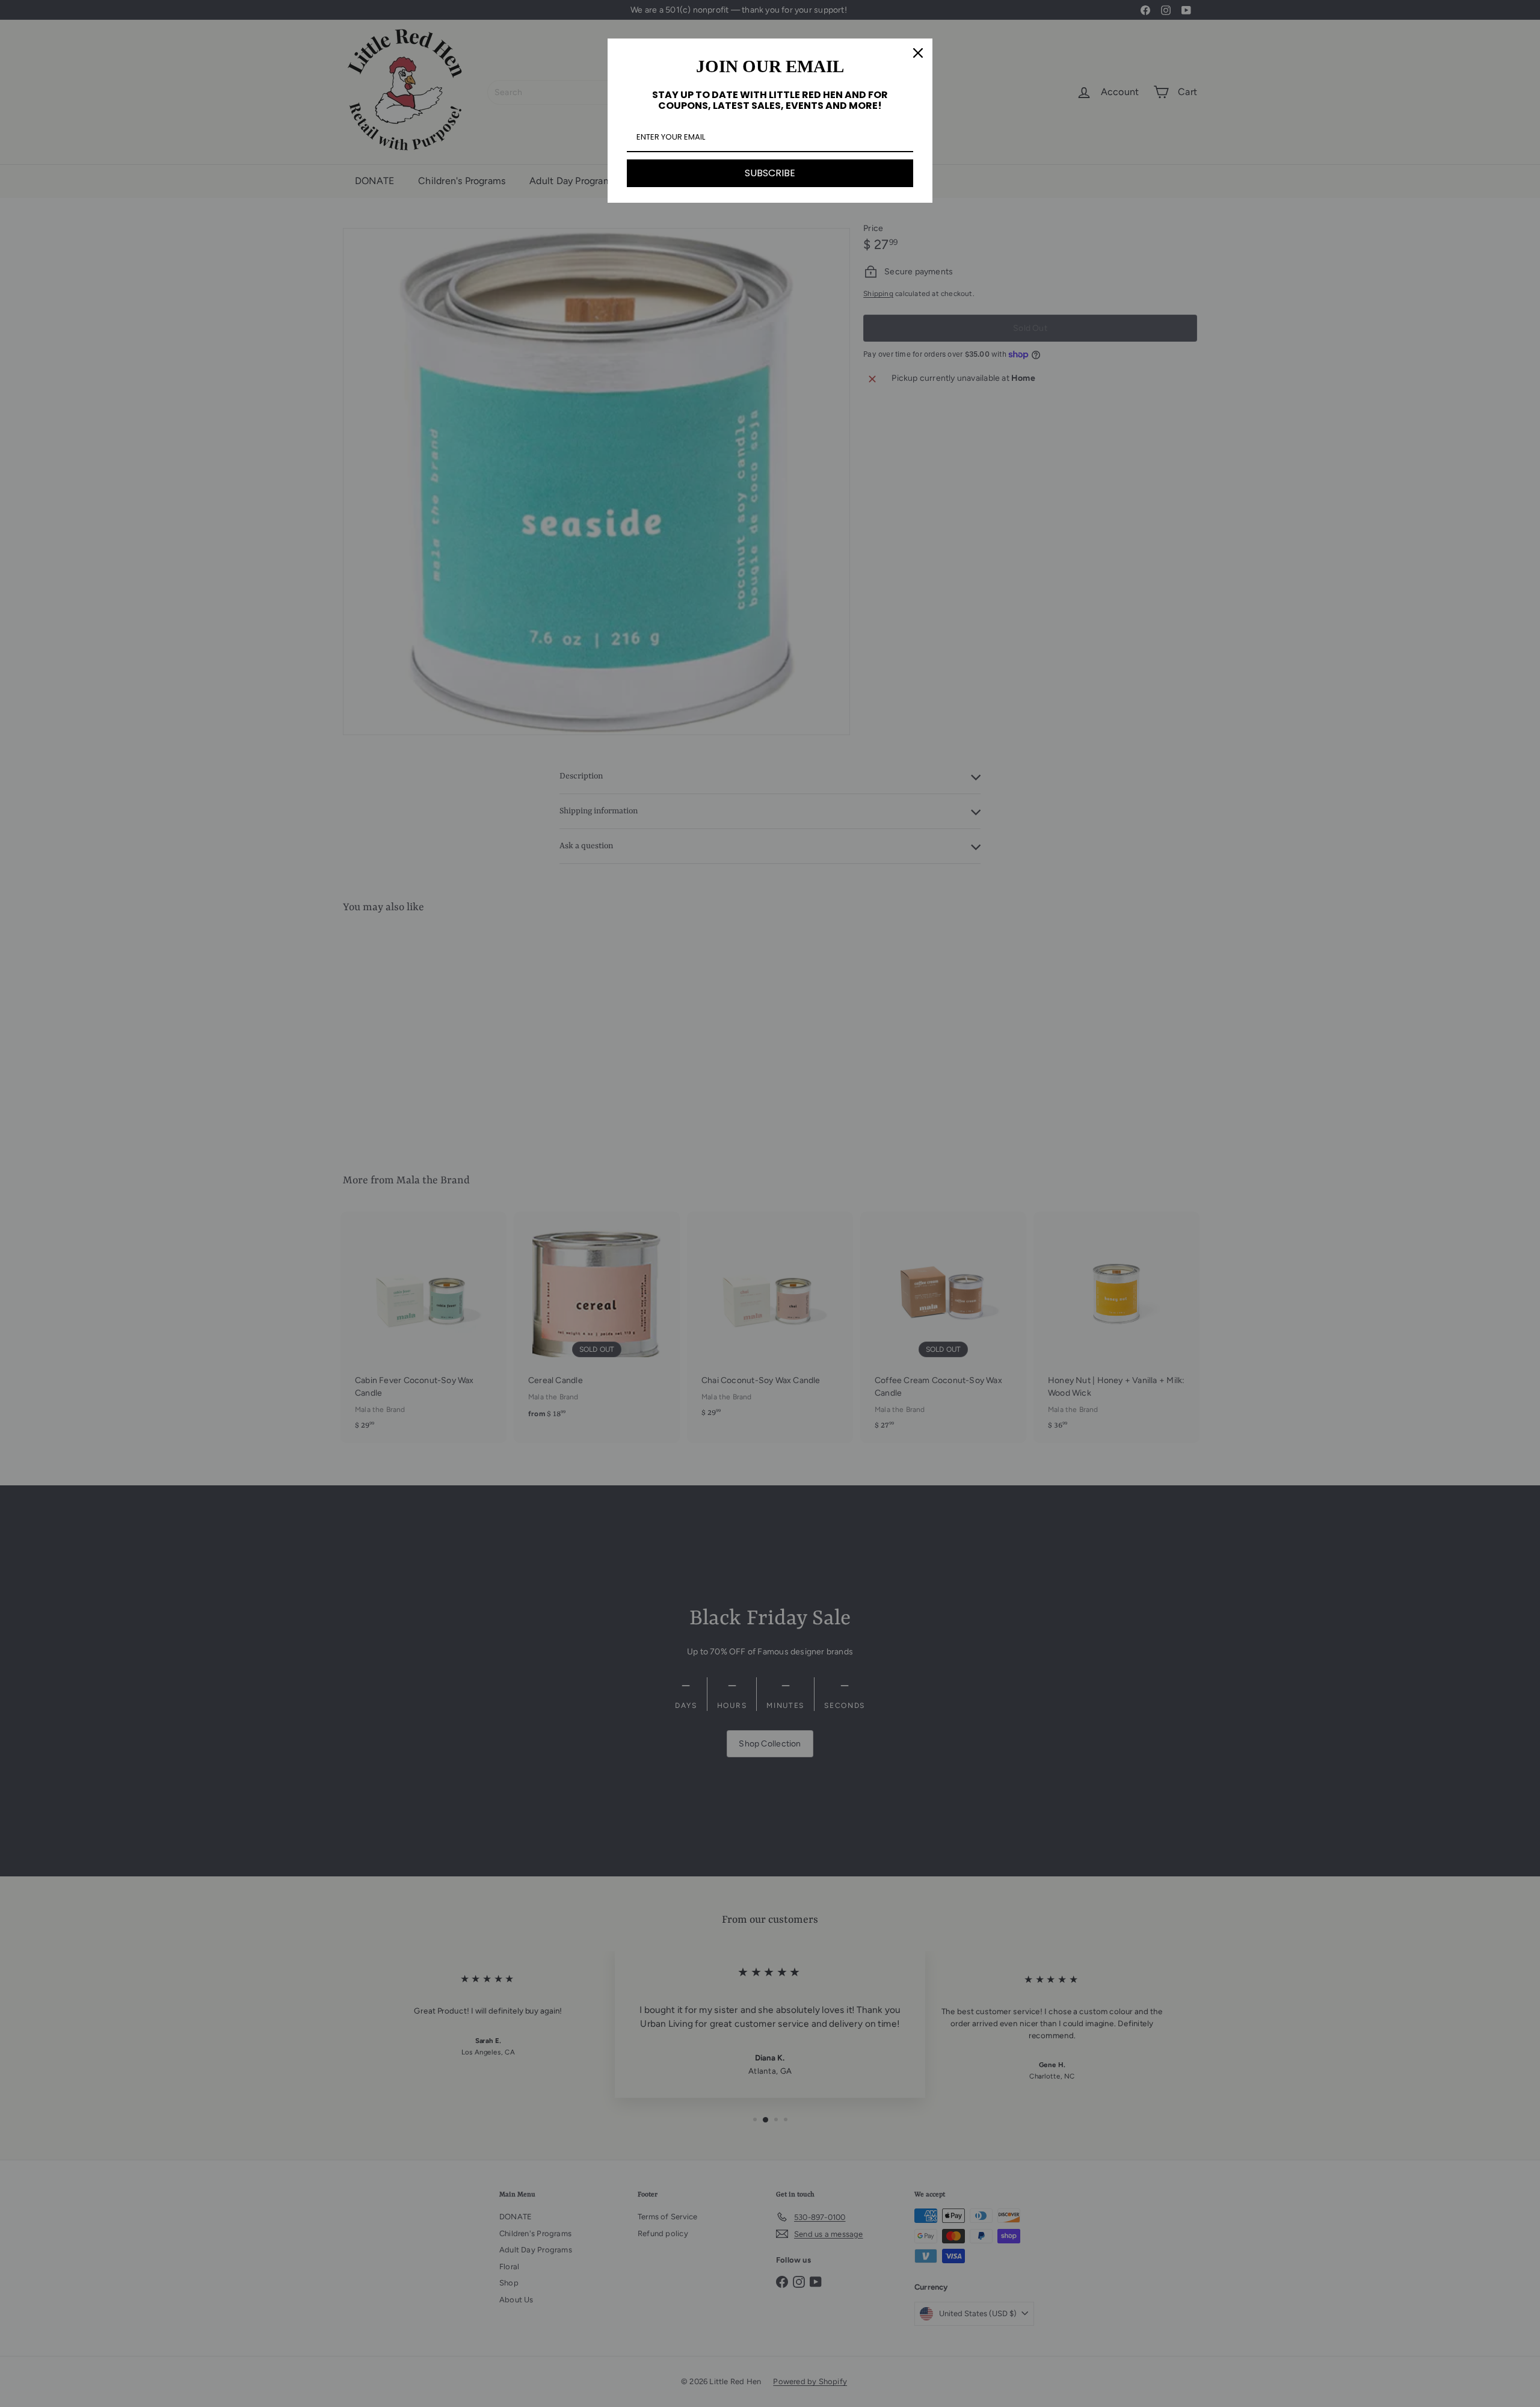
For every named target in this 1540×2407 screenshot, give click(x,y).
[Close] (918, 53)
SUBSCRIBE (770, 173)
